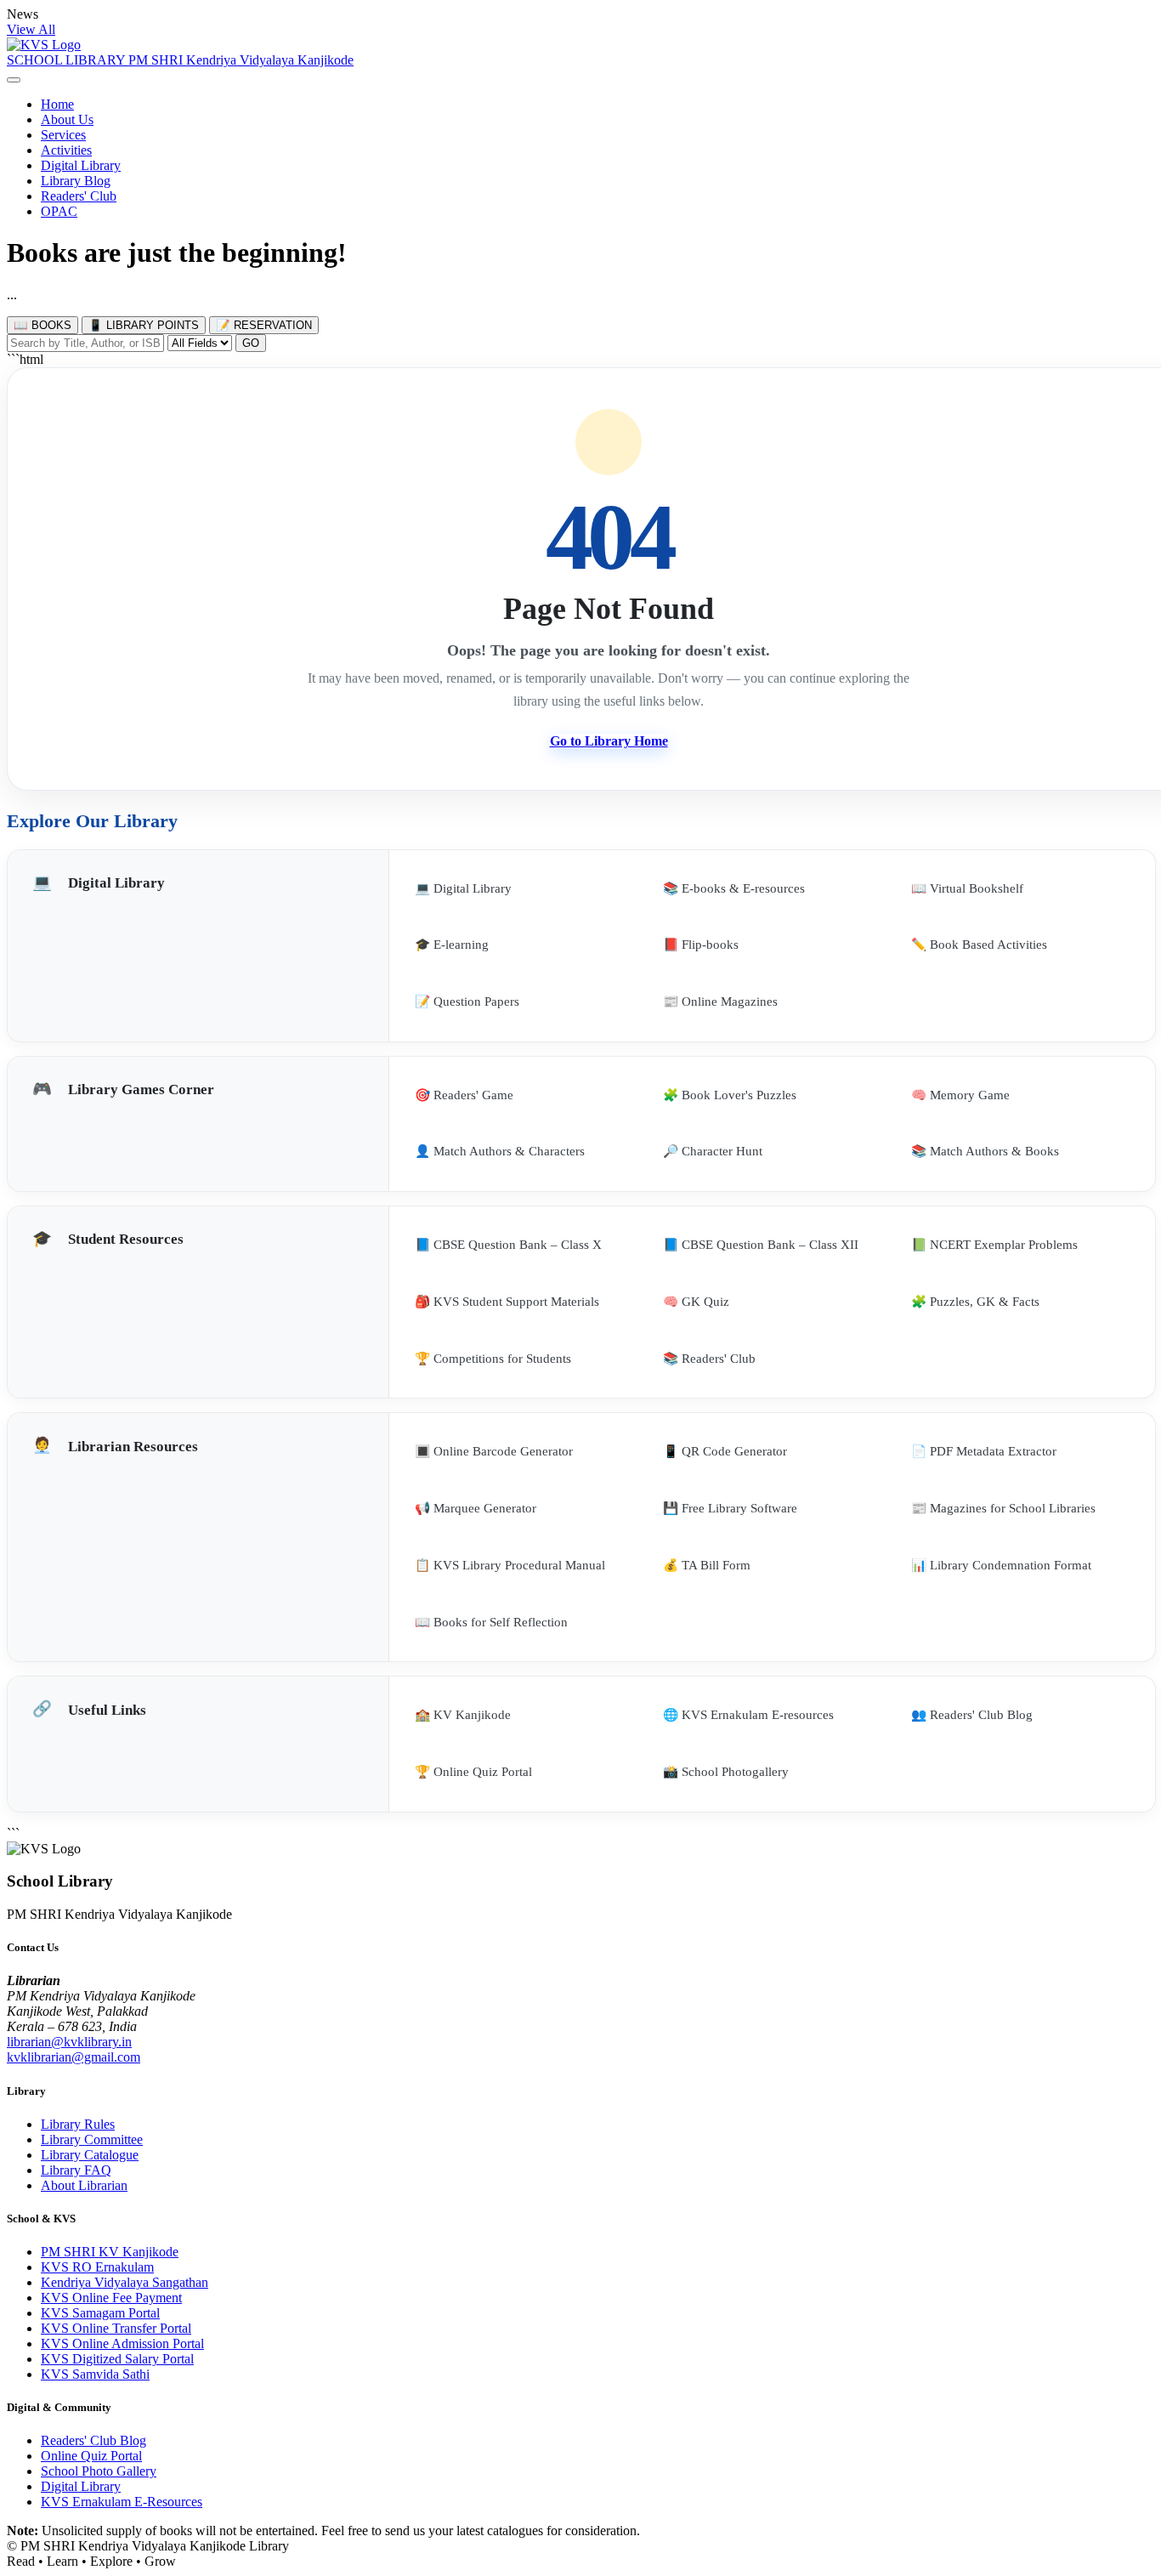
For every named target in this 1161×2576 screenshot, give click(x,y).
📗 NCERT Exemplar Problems (994, 1245)
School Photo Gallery (99, 2471)
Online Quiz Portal (91, 2456)
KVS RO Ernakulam (97, 2267)
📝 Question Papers (467, 1001)
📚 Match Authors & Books (985, 1151)
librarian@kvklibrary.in (69, 2042)
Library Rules (78, 2124)
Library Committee (92, 2139)
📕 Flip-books (701, 945)
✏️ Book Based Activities (979, 945)
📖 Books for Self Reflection (491, 1622)
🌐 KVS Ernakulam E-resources (748, 1715)
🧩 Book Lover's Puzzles (730, 1095)
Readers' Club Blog (93, 2440)
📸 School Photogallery (726, 1772)
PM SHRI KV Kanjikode (110, 2252)
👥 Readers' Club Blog (972, 1715)
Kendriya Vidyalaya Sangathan (125, 2282)
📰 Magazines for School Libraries (1003, 1508)
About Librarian (84, 2185)
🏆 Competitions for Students (493, 1359)
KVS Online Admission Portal (122, 2343)
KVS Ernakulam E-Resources (122, 2502)
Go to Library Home (609, 741)
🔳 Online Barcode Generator (494, 1451)
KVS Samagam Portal (100, 2313)
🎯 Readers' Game (464, 1095)
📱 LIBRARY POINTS (144, 325)
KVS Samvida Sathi (95, 2374)
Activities (66, 150)
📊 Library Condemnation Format (1001, 1565)
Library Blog (76, 181)
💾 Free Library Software (730, 1508)
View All (31, 29)
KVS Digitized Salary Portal (117, 2359)
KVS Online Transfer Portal (116, 2328)
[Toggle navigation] (14, 80)
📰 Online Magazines (720, 1001)
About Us (67, 119)
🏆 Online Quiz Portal (473, 1772)
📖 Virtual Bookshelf (967, 888)
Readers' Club (79, 196)
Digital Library (81, 165)
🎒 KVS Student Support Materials (507, 1302)
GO (251, 343)
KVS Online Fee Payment (111, 2298)
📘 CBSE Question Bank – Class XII (761, 1245)
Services (63, 135)
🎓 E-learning (452, 945)
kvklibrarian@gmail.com (74, 2057)
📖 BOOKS (42, 325)
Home (57, 104)
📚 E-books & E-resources (734, 888)
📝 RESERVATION (264, 325)
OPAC (59, 211)
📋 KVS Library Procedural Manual (510, 1565)
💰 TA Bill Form (707, 1565)
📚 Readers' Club (709, 1359)
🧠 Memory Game (960, 1095)
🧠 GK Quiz (696, 1302)
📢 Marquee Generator (476, 1508)
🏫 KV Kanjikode (463, 1715)
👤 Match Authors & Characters (500, 1151)
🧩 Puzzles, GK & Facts (975, 1302)
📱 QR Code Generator (725, 1451)
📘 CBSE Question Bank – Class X (508, 1245)
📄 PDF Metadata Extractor (984, 1451)
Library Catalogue (90, 2155)
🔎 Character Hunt (713, 1151)
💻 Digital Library (463, 888)
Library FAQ (76, 2170)
